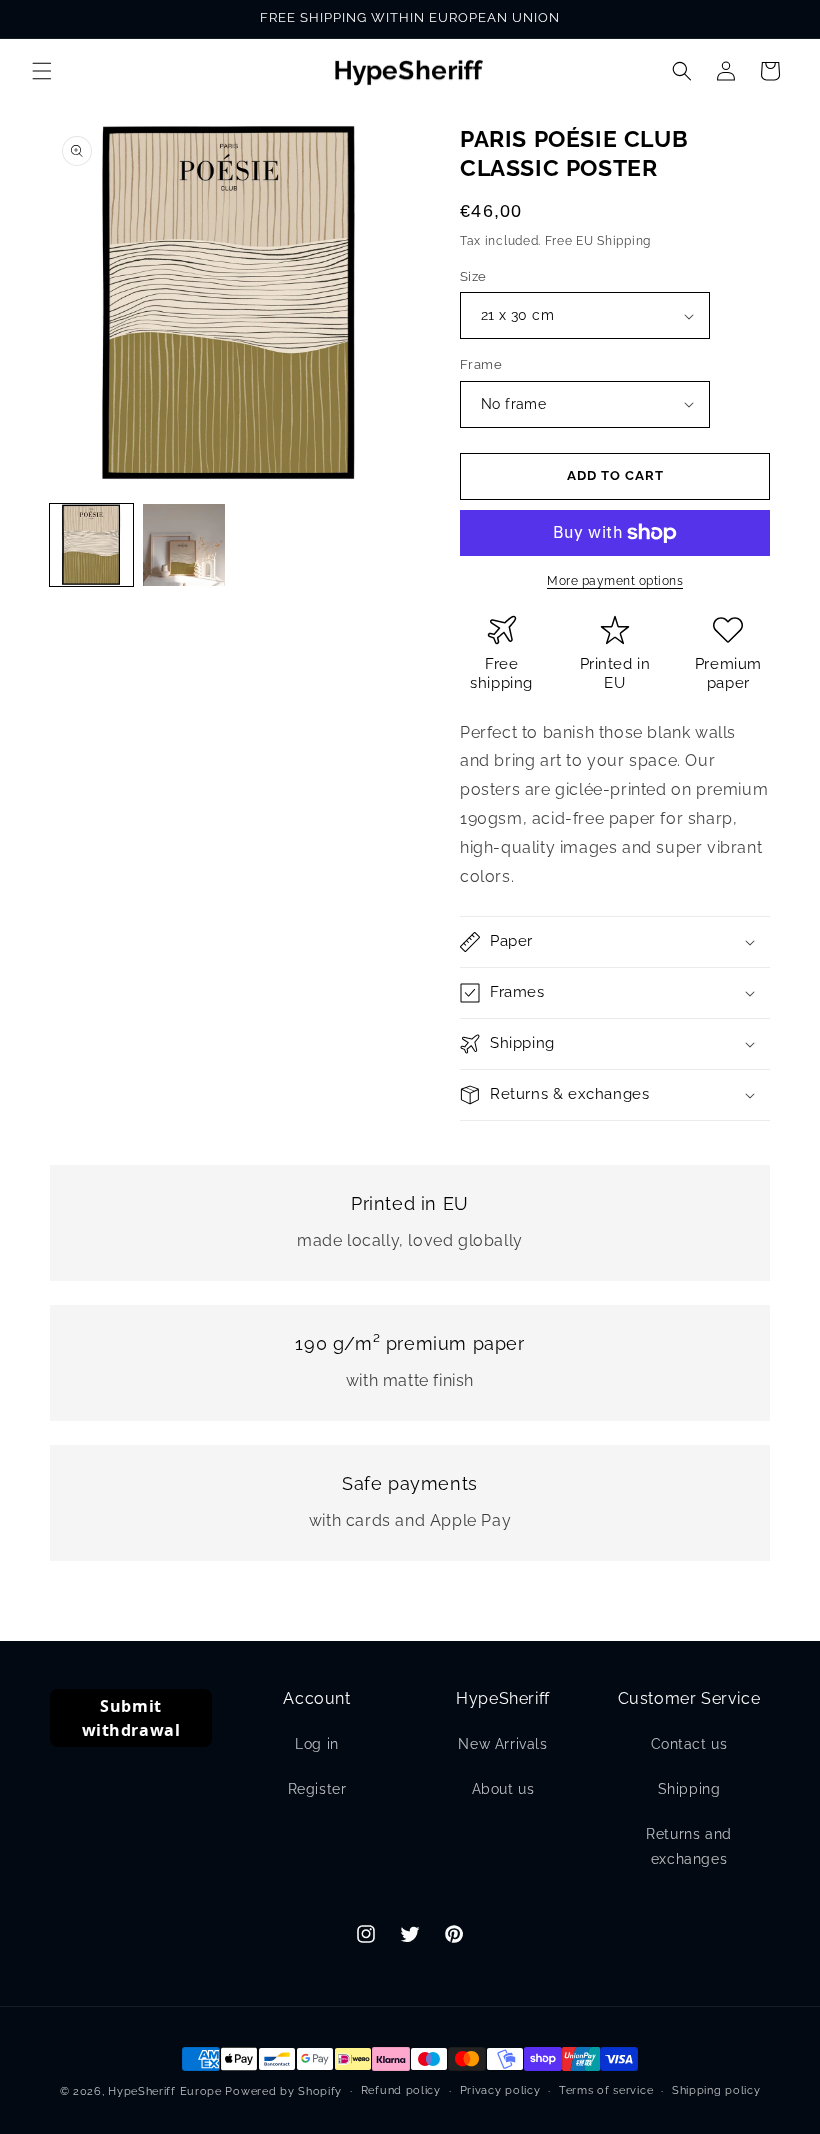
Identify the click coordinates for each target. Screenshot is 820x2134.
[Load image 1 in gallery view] (91, 545)
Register (317, 1789)
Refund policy (401, 2090)
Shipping (689, 1789)
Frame (481, 364)
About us (503, 1789)
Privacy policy (500, 2090)
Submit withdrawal (131, 1718)
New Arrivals (502, 1744)
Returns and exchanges (689, 1846)
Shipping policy (716, 2090)
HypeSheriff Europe (165, 2091)
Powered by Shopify (283, 2091)
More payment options (615, 581)
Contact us (689, 1744)
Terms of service (606, 2090)
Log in (317, 1744)
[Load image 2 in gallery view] (184, 545)
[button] (42, 71)
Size (473, 276)
